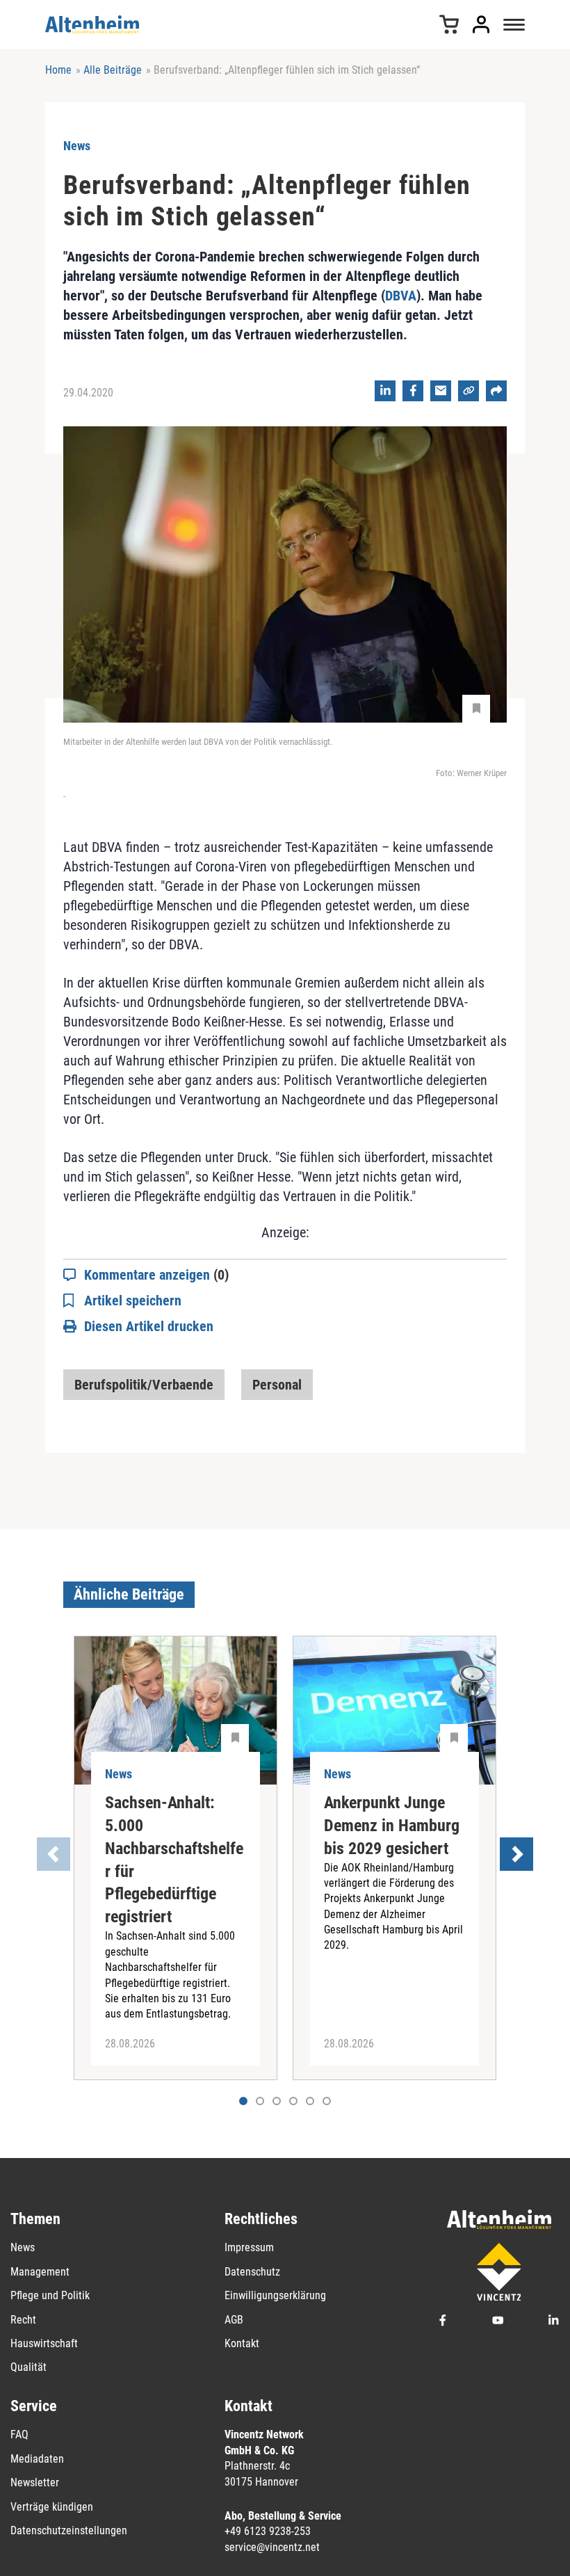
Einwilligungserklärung (275, 2295)
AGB (234, 2320)
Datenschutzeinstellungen (69, 2530)
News (23, 2247)
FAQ (19, 2434)
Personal (277, 1385)
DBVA (401, 296)
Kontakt (242, 2343)
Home (58, 70)
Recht (23, 2320)
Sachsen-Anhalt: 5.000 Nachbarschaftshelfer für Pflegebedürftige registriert (174, 1860)
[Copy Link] (469, 391)
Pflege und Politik (50, 2295)
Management (40, 2272)
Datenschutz (252, 2272)
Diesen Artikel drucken (149, 1326)
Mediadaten (37, 2459)
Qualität (28, 2367)
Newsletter (35, 2482)
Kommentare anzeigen (156, 1275)
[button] (260, 2101)
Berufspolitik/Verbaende (144, 1385)
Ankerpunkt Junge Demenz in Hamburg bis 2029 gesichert (392, 1826)
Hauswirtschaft (44, 2343)
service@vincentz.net (272, 2547)
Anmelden (481, 24)
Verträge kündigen (52, 2507)
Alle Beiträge (113, 70)
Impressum (249, 2247)
